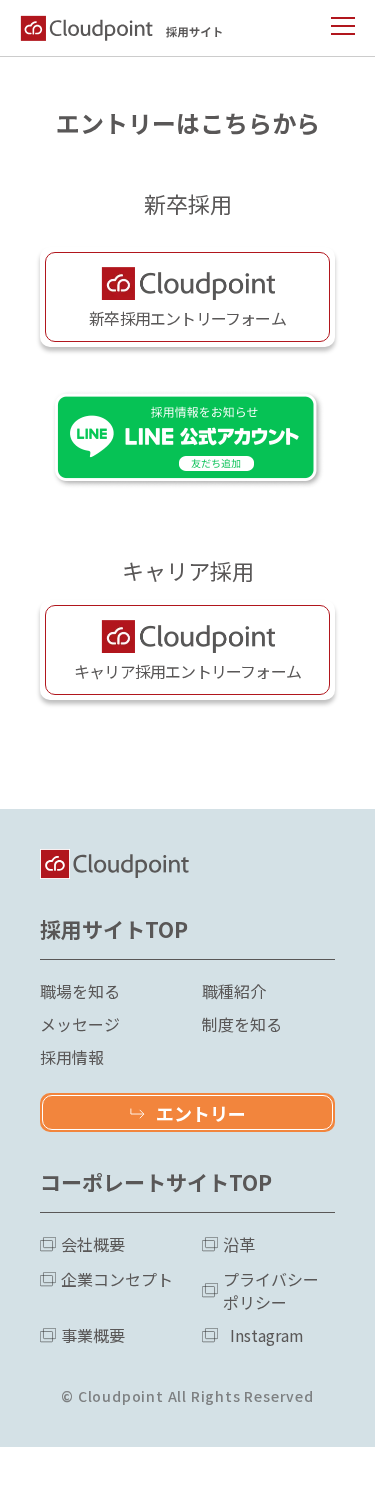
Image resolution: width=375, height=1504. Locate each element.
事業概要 (93, 1335)
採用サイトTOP (114, 929)
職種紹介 (234, 991)
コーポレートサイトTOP (156, 1182)
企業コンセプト (117, 1279)
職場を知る (80, 991)
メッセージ (80, 1024)
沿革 (239, 1244)
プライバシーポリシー (271, 1291)
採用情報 (72, 1057)
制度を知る (242, 1024)
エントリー (201, 1113)
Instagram (267, 1335)
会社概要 (93, 1244)
